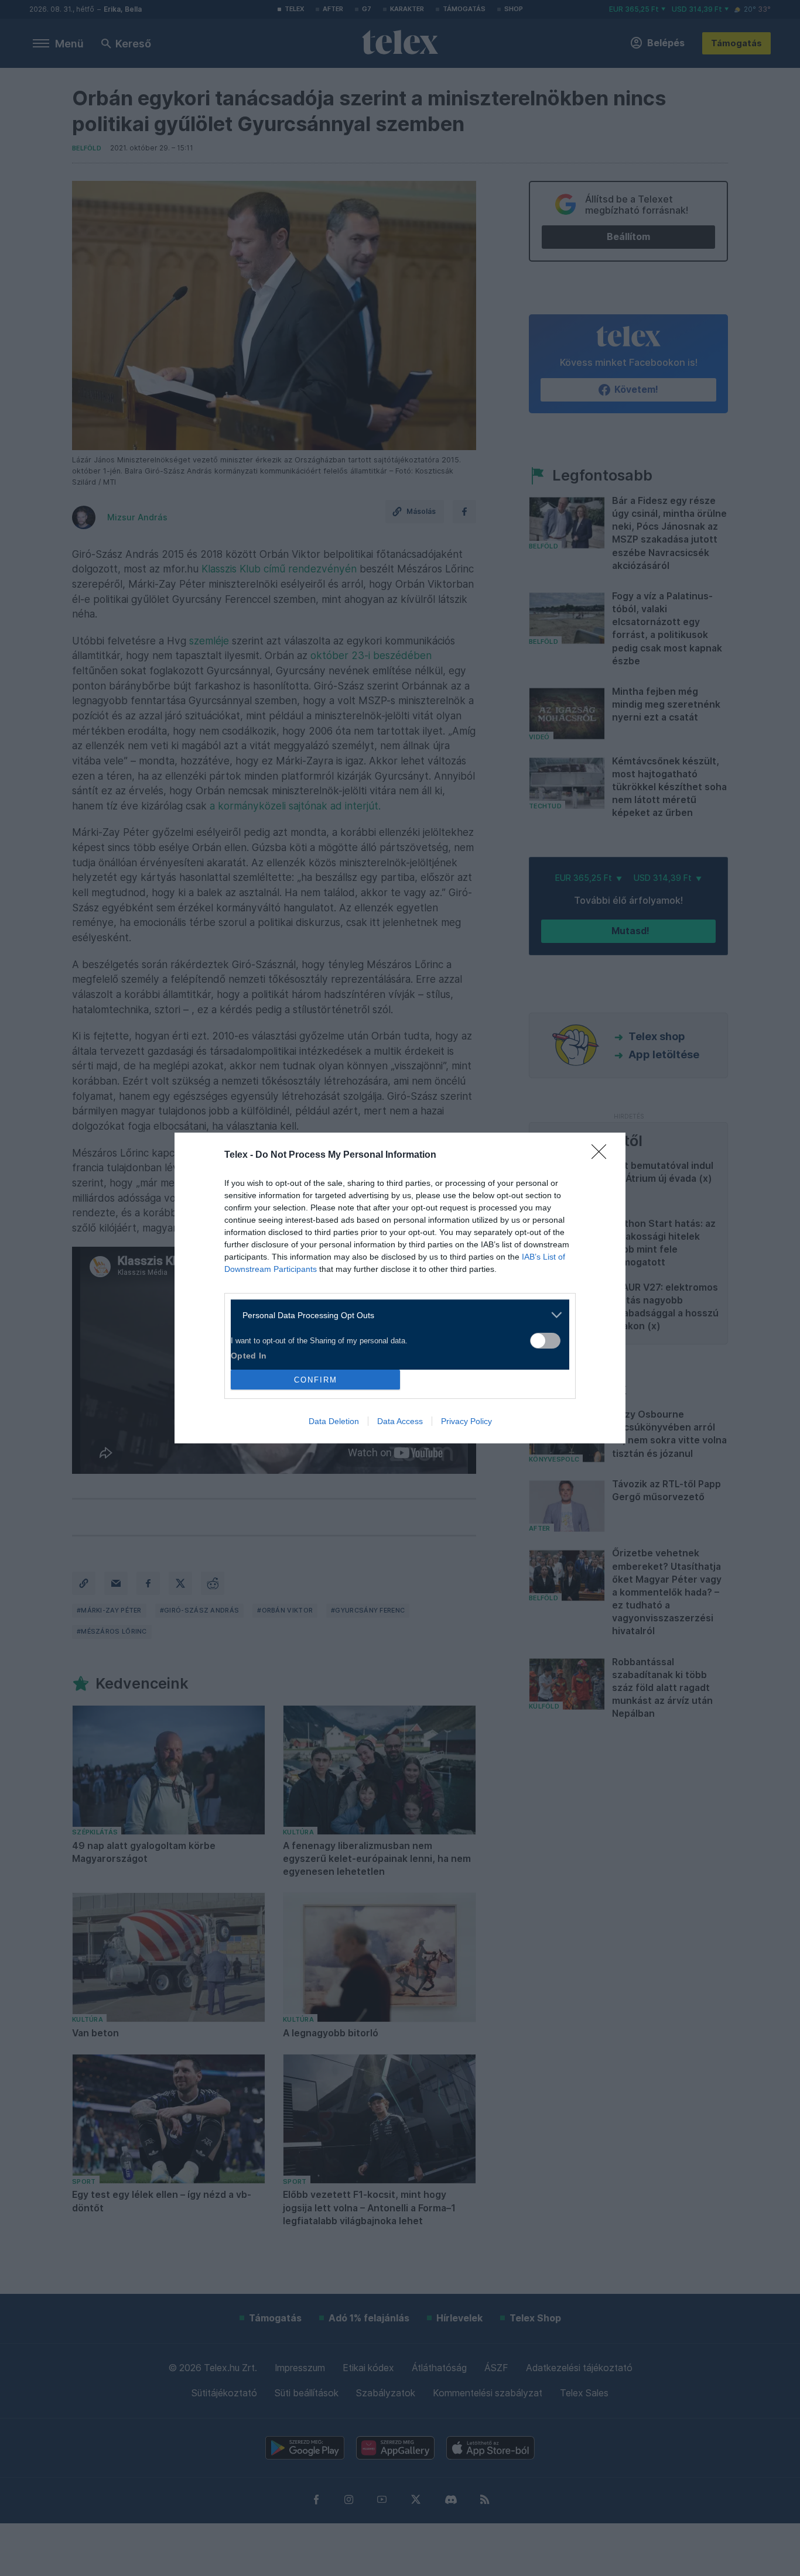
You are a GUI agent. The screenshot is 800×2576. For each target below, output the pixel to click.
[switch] (545, 1341)
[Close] (603, 1155)
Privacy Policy (466, 1421)
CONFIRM (316, 1380)
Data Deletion (334, 1421)
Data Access (400, 1421)
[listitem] (396, 1315)
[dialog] (400, 1288)
